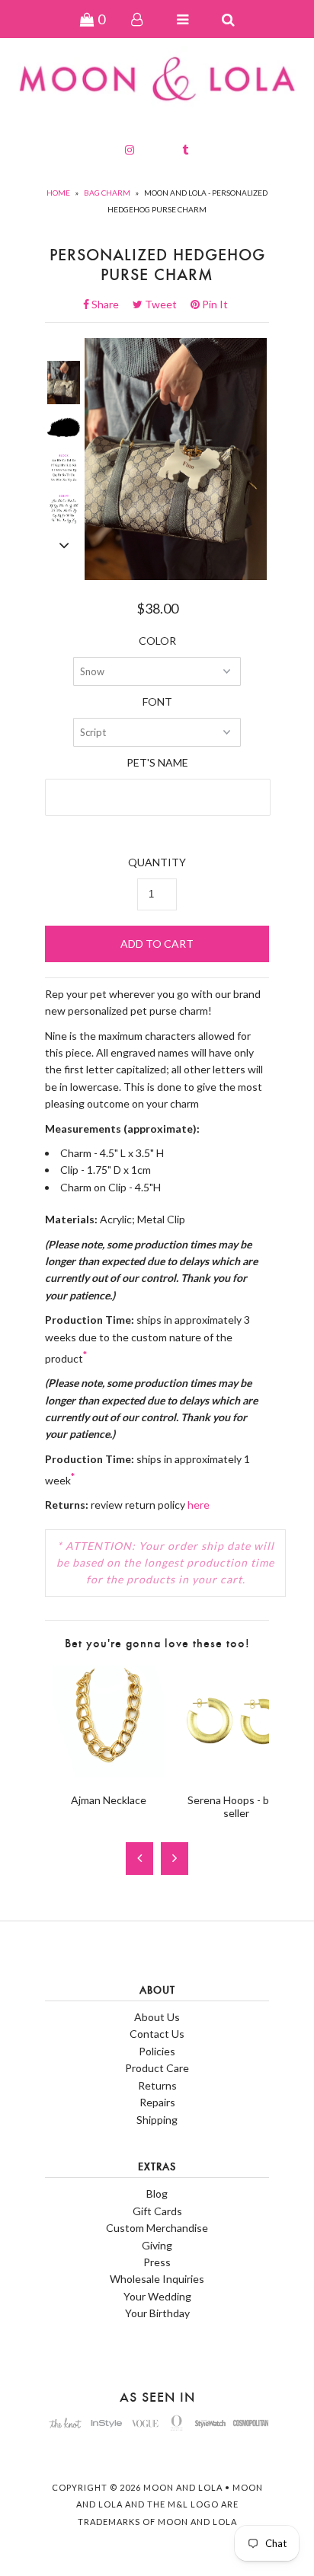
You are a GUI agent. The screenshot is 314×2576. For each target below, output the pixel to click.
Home (58, 193)
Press (157, 2262)
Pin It (214, 304)
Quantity (157, 862)
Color (157, 641)
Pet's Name (157, 762)
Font (157, 701)
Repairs (157, 2102)
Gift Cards (157, 2211)
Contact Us (157, 2034)
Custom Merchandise (157, 2228)
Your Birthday (157, 2313)
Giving (157, 2245)
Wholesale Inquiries (157, 2279)
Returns (157, 2085)
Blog (157, 2193)
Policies (157, 2051)
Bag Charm (107, 193)
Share (110, 304)
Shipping (157, 2120)
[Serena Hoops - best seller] (236, 1773)
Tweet (165, 304)
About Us (157, 2017)
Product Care (157, 2068)
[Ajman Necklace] (109, 1773)
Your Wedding (157, 2296)
